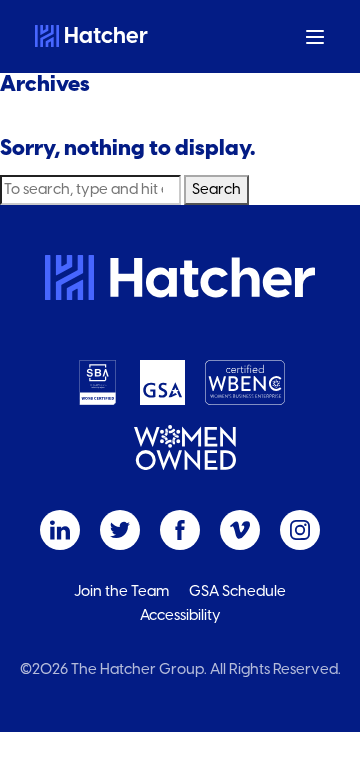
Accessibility (180, 615)
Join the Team (121, 591)
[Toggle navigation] (315, 36)
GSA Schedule (237, 591)
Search (216, 189)
